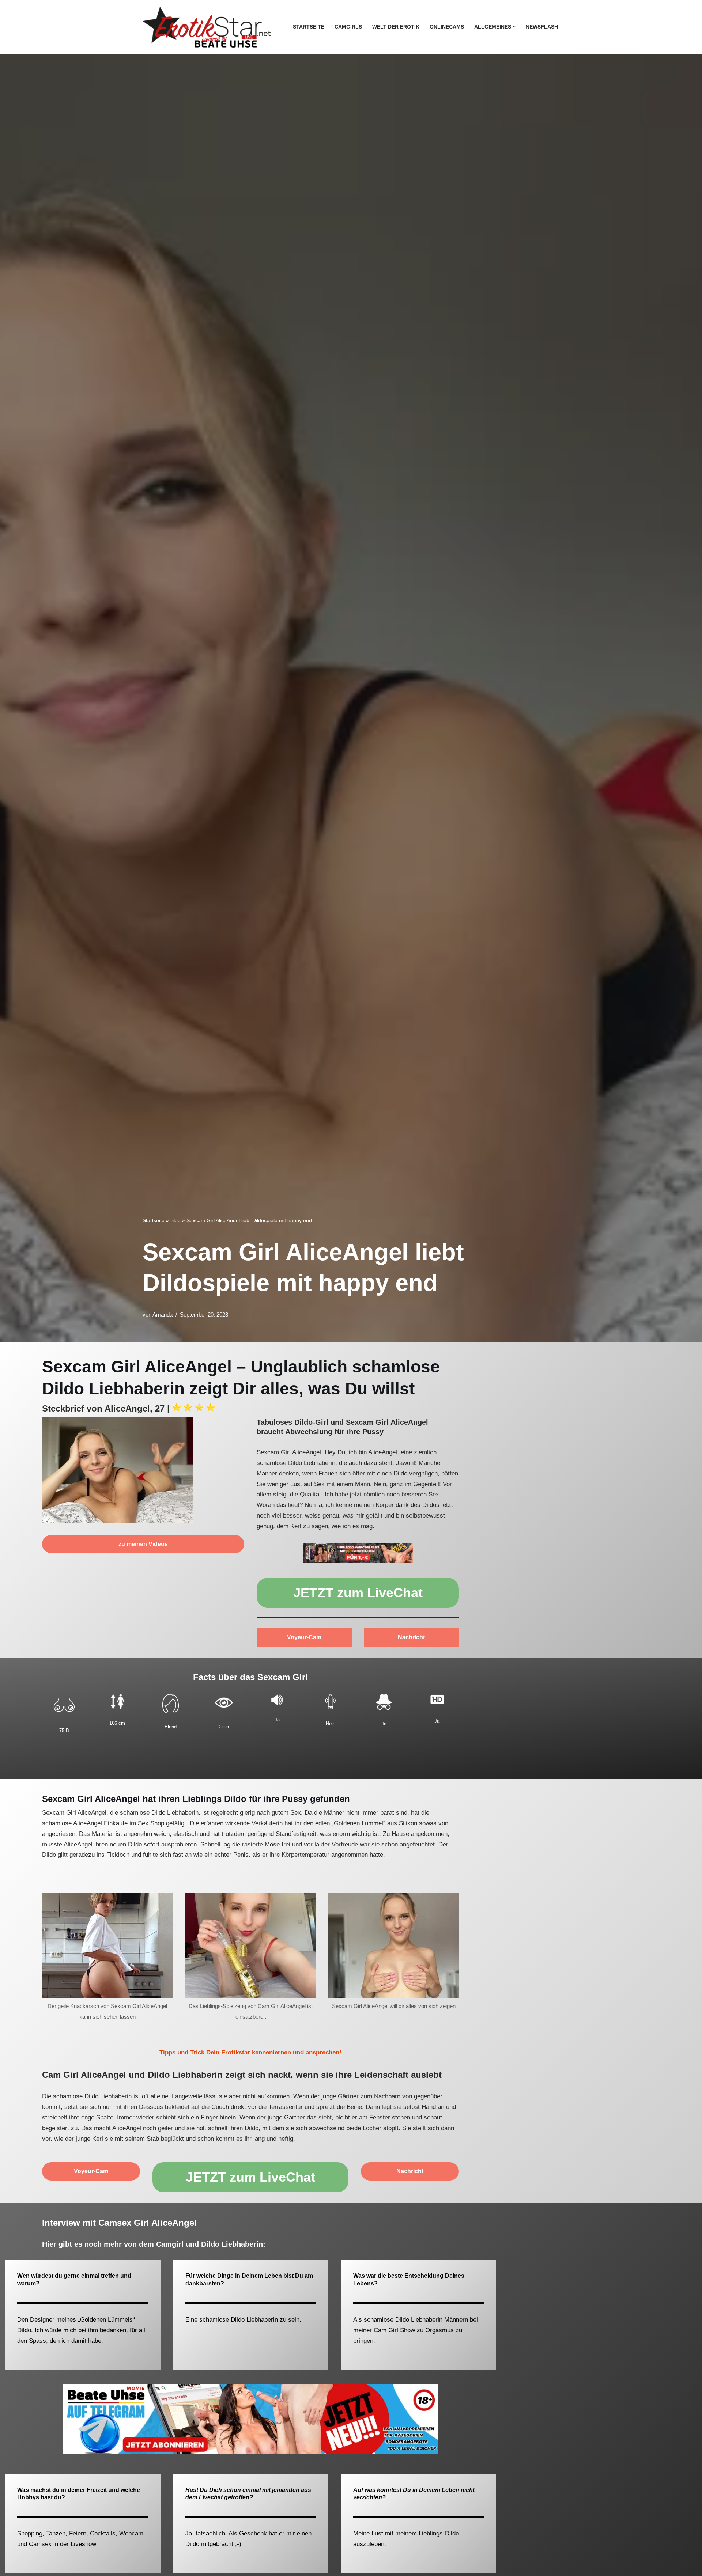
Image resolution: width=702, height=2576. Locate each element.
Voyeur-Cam (304, 1637)
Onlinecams (447, 27)
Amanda (163, 1314)
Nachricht (411, 1637)
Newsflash (542, 27)
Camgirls (348, 27)
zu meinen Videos (143, 1544)
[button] (514, 27)
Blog (175, 1220)
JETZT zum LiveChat (358, 1593)
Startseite (309, 27)
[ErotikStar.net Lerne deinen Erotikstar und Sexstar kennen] (207, 27)
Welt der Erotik (396, 27)
